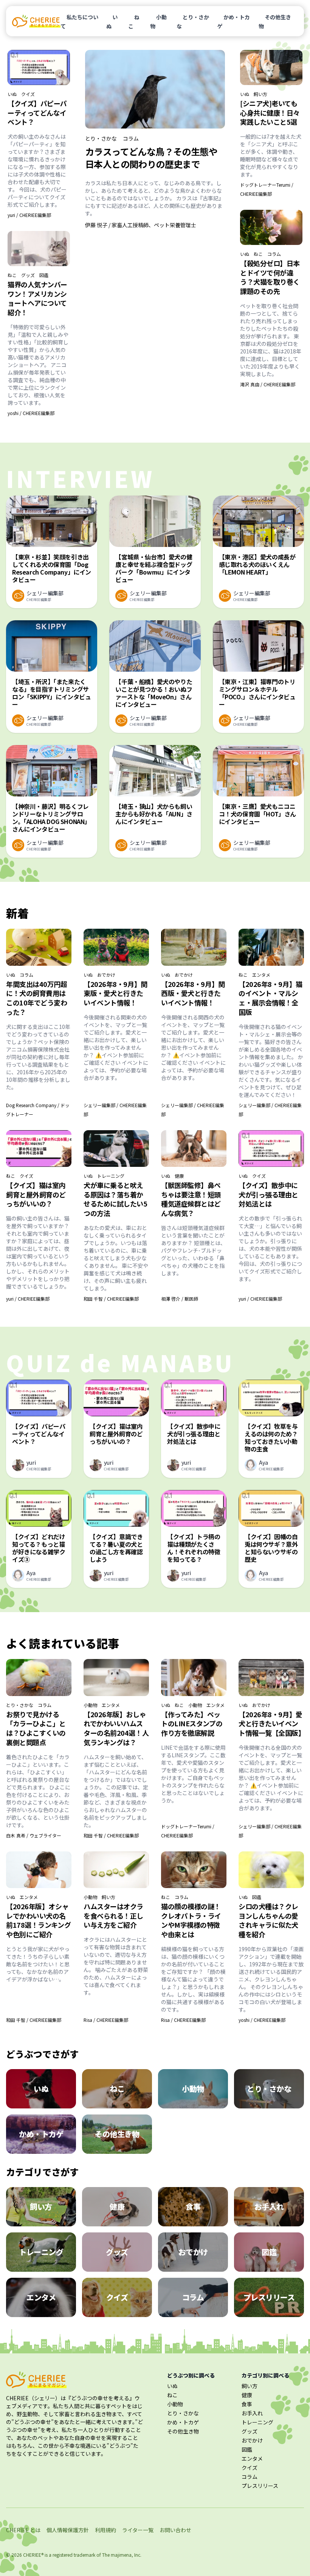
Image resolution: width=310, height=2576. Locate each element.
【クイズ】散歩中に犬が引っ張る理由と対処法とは (268, 1194)
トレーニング (111, 1176)
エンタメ (261, 975)
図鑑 (44, 275)
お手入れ (252, 2413)
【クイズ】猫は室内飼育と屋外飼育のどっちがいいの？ (36, 1194)
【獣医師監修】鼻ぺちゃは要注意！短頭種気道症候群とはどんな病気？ (191, 1199)
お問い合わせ (175, 2530)
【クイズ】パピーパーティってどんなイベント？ (37, 113)
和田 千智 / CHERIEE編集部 (111, 1299)
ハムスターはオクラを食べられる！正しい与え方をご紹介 (113, 1916)
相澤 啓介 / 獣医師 (180, 1299)
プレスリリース (260, 2486)
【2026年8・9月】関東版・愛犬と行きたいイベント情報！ (115, 993)
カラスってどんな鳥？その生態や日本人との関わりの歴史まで (151, 158)
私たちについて (79, 22)
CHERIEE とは (23, 2530)
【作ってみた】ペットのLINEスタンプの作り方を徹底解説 (192, 1724)
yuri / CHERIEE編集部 (29, 215)
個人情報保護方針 (68, 2530)
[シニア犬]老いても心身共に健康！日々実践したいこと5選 (270, 113)
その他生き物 (275, 22)
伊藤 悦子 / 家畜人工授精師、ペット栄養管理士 (141, 225)
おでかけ (106, 975)
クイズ (28, 94)
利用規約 (105, 2530)
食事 (247, 2404)
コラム (131, 138)
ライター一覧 (138, 2530)
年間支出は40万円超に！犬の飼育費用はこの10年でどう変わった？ (37, 998)
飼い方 (260, 94)
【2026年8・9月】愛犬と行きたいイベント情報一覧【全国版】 (272, 1724)
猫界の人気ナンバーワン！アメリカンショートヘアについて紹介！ (37, 298)
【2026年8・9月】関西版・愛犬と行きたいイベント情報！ (193, 993)
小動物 (158, 22)
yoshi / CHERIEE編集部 (31, 413)
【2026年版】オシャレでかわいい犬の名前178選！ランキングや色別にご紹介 (38, 1920)
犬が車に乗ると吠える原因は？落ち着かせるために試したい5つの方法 (115, 1199)
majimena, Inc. (126, 2555)
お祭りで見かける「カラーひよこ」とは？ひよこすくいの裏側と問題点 (36, 1728)
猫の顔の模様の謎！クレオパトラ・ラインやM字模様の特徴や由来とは (191, 1920)
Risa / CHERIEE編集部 (106, 2020)
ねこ (134, 22)
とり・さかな (193, 22)
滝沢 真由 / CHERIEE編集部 (268, 384)
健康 (179, 1176)
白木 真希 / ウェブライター (34, 1835)
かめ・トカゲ (234, 22)
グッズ (28, 275)
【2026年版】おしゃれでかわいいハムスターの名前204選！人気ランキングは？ (116, 1728)
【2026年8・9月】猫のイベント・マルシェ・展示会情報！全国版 (270, 998)
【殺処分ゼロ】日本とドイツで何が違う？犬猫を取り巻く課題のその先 (270, 277)
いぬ (112, 22)
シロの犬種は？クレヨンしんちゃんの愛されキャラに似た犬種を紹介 (268, 1920)
